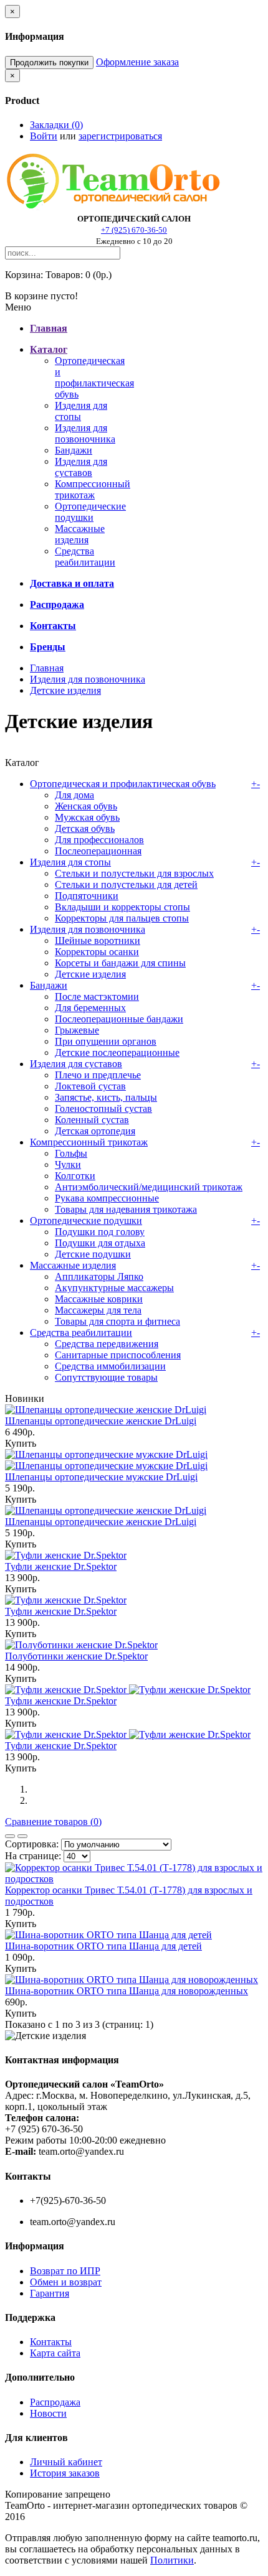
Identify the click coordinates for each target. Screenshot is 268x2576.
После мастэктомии (97, 996)
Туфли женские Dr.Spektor (61, 1566)
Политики (172, 2560)
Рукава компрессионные (107, 1198)
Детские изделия (65, 690)
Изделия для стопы (70, 862)
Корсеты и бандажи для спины (120, 963)
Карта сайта (55, 2353)
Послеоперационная (98, 851)
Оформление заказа (137, 62)
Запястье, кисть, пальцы (106, 1097)
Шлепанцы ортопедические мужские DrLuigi (101, 1477)
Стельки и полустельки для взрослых (134, 873)
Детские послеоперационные (117, 1052)
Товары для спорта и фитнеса (117, 1321)
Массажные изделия (80, 534)
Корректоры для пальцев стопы (122, 918)
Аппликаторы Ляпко (99, 1276)
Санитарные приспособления (118, 1355)
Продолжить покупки (49, 63)
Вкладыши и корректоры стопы (122, 907)
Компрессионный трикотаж (93, 489)
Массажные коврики (99, 1299)
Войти (44, 136)
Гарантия (50, 2293)
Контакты (51, 2342)
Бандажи (74, 450)
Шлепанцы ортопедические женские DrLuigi (101, 1421)
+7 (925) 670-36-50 (134, 230)
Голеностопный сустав (103, 1108)
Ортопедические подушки (90, 512)
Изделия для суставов (81, 467)
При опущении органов (106, 1041)
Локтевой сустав (90, 1086)
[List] (22, 1836)
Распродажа (55, 2402)
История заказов (65, 2473)
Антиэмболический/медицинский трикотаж (149, 1187)
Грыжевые (77, 1030)
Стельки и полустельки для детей (126, 884)
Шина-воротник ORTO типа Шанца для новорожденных (127, 1991)
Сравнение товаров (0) (53, 1822)
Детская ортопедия (95, 1131)
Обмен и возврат (66, 2282)
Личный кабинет (66, 2462)
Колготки (75, 1176)
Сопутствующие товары (106, 1377)
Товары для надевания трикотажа (126, 1209)
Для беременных (90, 1008)
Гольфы (71, 1153)
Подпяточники (87, 896)
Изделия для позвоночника (85, 433)
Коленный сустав (92, 1120)
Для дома (74, 795)
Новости (48, 2413)
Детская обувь (85, 828)
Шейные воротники (98, 940)
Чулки (68, 1164)
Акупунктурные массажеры (114, 1288)
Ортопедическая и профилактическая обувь (94, 377)
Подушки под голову (100, 1232)
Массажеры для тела (98, 1310)
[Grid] (10, 1836)
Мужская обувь (87, 817)
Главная (47, 668)
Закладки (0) (56, 125)
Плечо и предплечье (98, 1075)
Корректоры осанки (97, 952)
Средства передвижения (107, 1344)
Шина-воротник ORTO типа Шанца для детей (103, 1946)
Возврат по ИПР (65, 2271)
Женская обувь (86, 806)
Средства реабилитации (85, 557)
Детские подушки (93, 1254)
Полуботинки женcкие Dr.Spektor (76, 1656)
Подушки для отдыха (100, 1243)
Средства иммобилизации (110, 1366)
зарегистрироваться (120, 136)
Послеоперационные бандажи (119, 1019)
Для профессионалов (99, 840)
